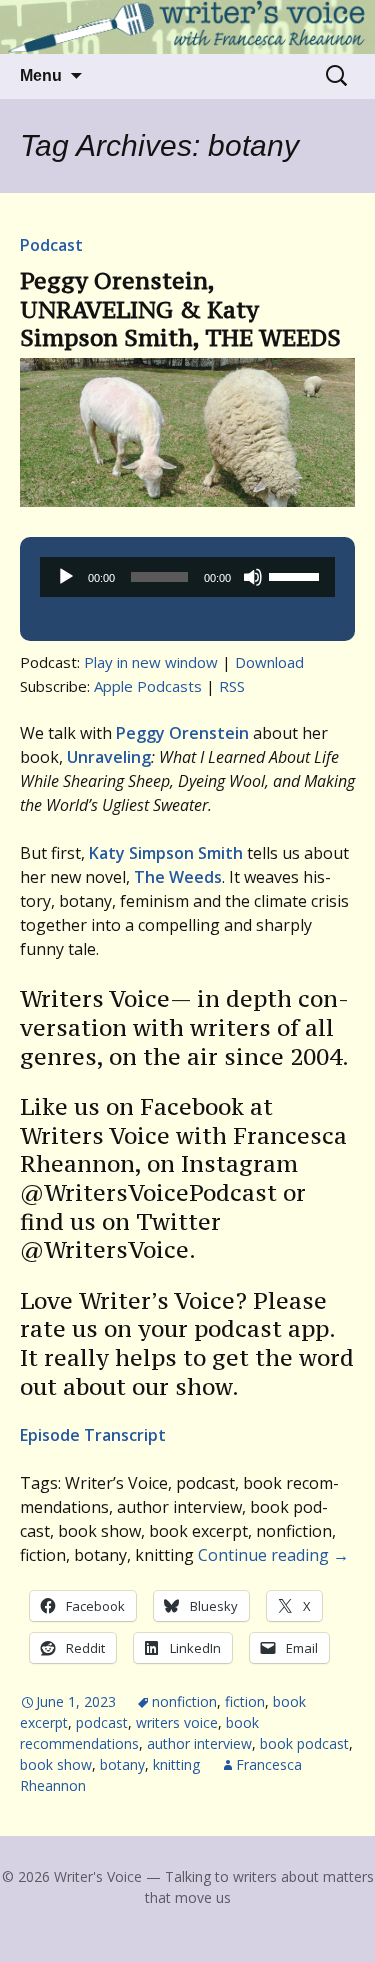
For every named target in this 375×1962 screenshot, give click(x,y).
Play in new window (151, 662)
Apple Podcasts (148, 686)
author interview (199, 1743)
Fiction (245, 1701)
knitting (176, 1764)
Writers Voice (177, 1722)
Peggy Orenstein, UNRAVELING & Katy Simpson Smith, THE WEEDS (180, 309)
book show (56, 1764)
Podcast (51, 245)
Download (269, 662)
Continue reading (273, 1555)
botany (122, 1764)
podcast (102, 1722)
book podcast (304, 1743)
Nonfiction (184, 1701)
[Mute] (253, 577)
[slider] (297, 575)
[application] (187, 577)
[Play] (66, 577)
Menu (41, 75)
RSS (232, 686)
